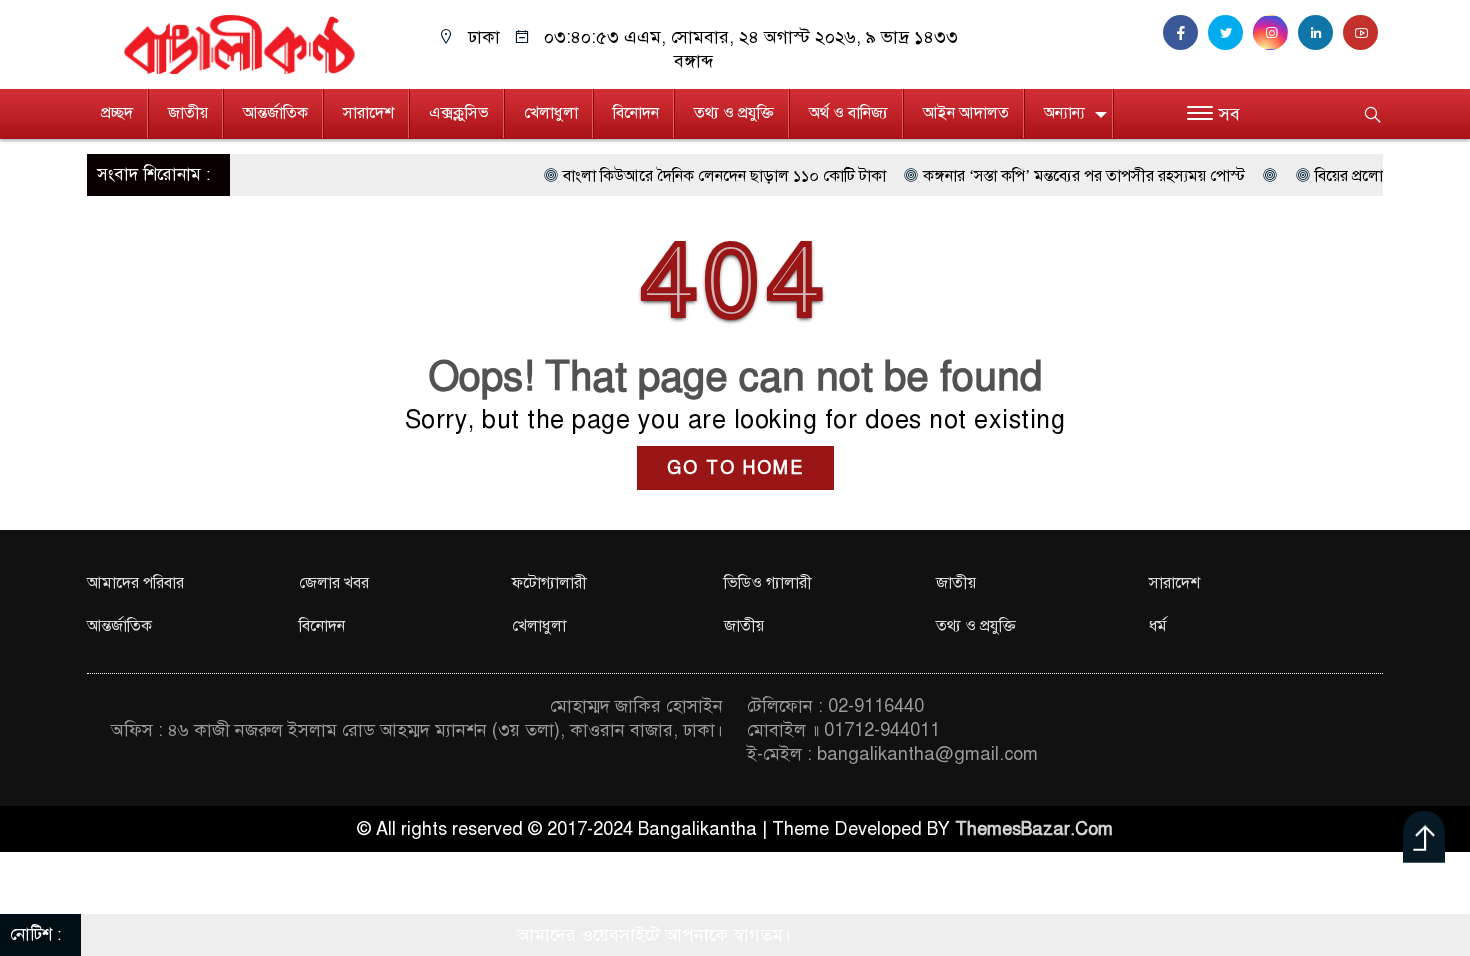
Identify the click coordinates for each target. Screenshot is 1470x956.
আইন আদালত (966, 113)
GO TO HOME (735, 468)
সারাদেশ (368, 113)
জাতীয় (188, 113)
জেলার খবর (334, 583)
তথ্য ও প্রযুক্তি (734, 113)
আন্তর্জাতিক (275, 113)
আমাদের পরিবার (135, 583)
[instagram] (1275, 33)
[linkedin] (1320, 33)
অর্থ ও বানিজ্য (848, 113)
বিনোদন (636, 113)
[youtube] (1363, 33)
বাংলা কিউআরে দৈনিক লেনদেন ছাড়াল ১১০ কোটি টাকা (691, 176)
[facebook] (1185, 33)
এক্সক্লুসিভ (459, 113)
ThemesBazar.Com (1034, 829)
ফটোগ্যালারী (549, 583)
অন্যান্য (1064, 113)
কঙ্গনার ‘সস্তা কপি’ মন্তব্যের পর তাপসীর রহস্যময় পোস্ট (1051, 176)
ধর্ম (1158, 626)
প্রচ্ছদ (117, 113)
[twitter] (1230, 33)
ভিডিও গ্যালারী (768, 583)
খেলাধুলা (551, 113)
